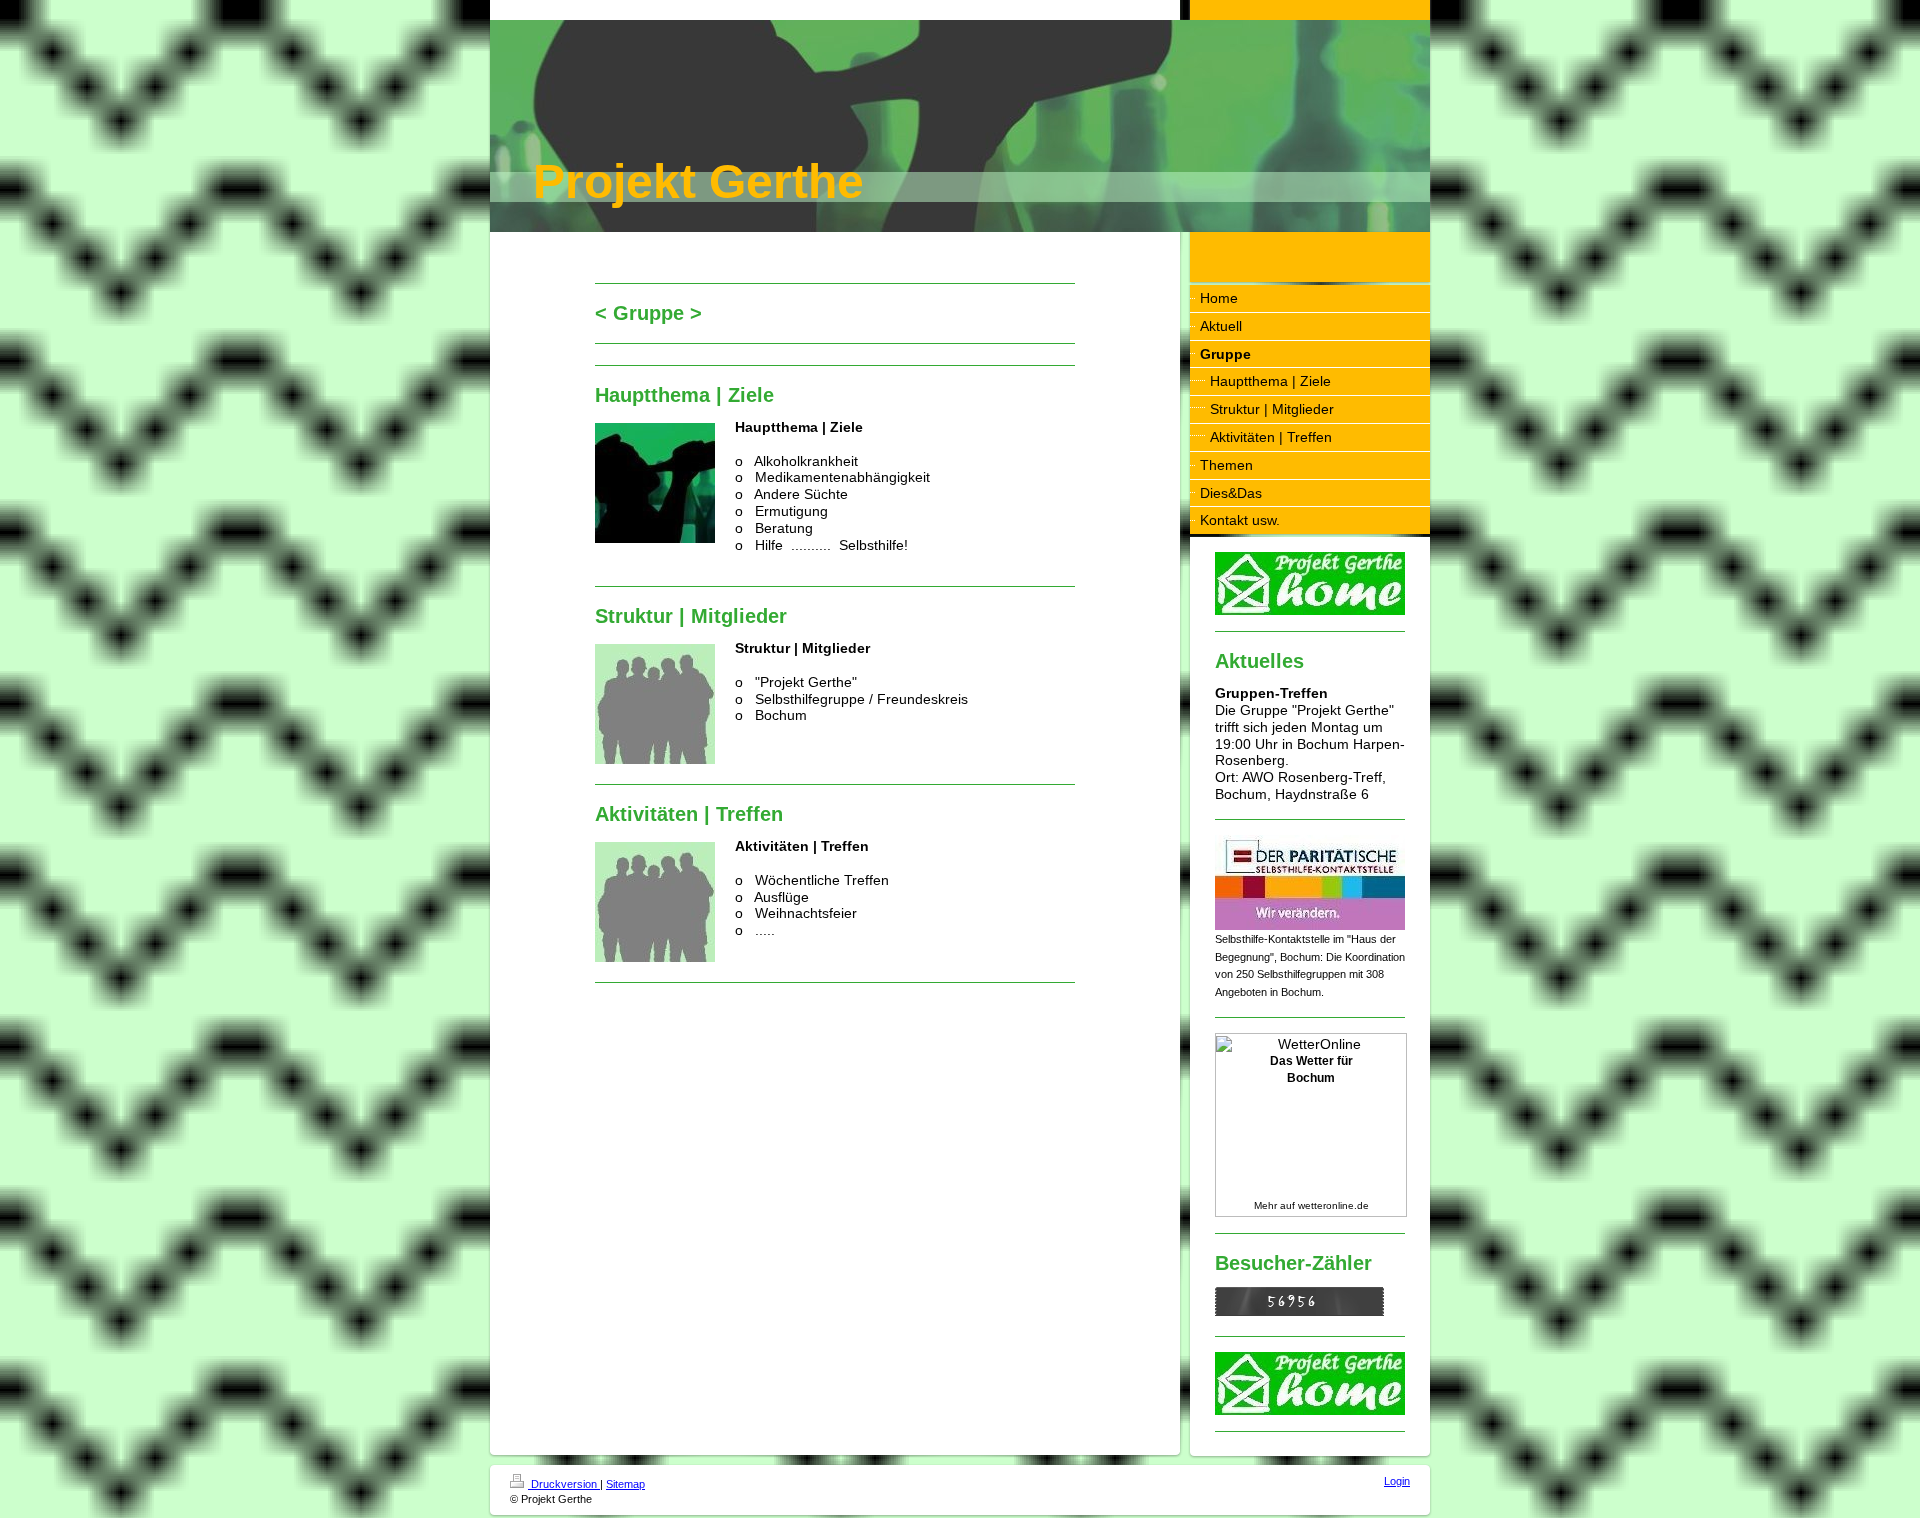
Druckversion (564, 1484)
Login (1397, 1481)
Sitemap (625, 1484)
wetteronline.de (1333, 1205)
